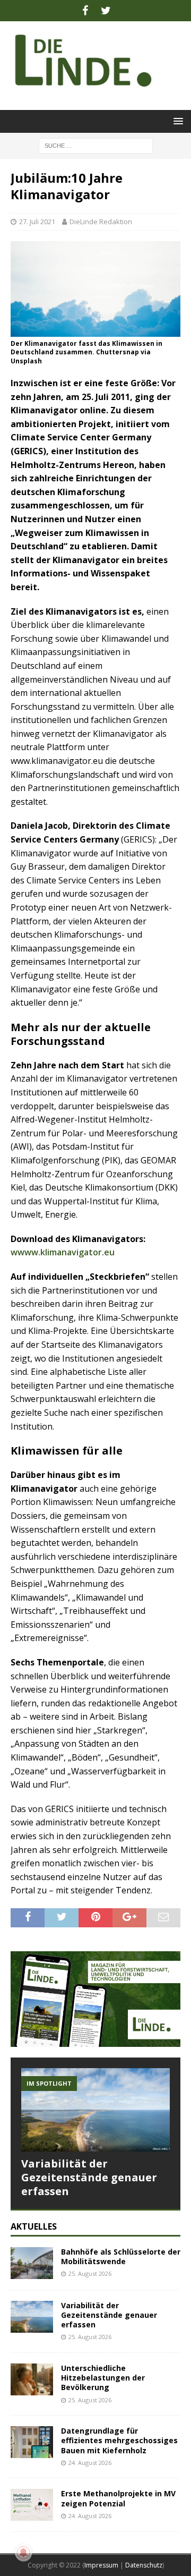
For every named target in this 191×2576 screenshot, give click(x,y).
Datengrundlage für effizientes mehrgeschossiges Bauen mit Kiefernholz (119, 2440)
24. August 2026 (90, 2463)
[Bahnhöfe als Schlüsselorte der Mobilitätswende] (32, 2263)
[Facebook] (85, 11)
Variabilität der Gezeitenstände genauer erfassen (89, 2177)
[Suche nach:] (96, 145)
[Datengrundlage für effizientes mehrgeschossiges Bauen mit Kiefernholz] (32, 2442)
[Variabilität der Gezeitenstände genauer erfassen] (95, 2110)
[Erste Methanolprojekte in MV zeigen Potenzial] (32, 2505)
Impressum (101, 2565)
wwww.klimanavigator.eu (64, 1252)
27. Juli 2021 (37, 222)
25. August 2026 (90, 2273)
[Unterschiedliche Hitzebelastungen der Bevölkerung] (32, 2379)
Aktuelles (34, 2226)
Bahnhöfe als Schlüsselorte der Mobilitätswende (121, 2256)
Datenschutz (144, 2565)
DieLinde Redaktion (101, 222)
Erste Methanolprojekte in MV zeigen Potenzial (118, 2498)
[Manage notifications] (23, 2553)
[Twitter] (106, 11)
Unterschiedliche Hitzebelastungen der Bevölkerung (103, 2378)
